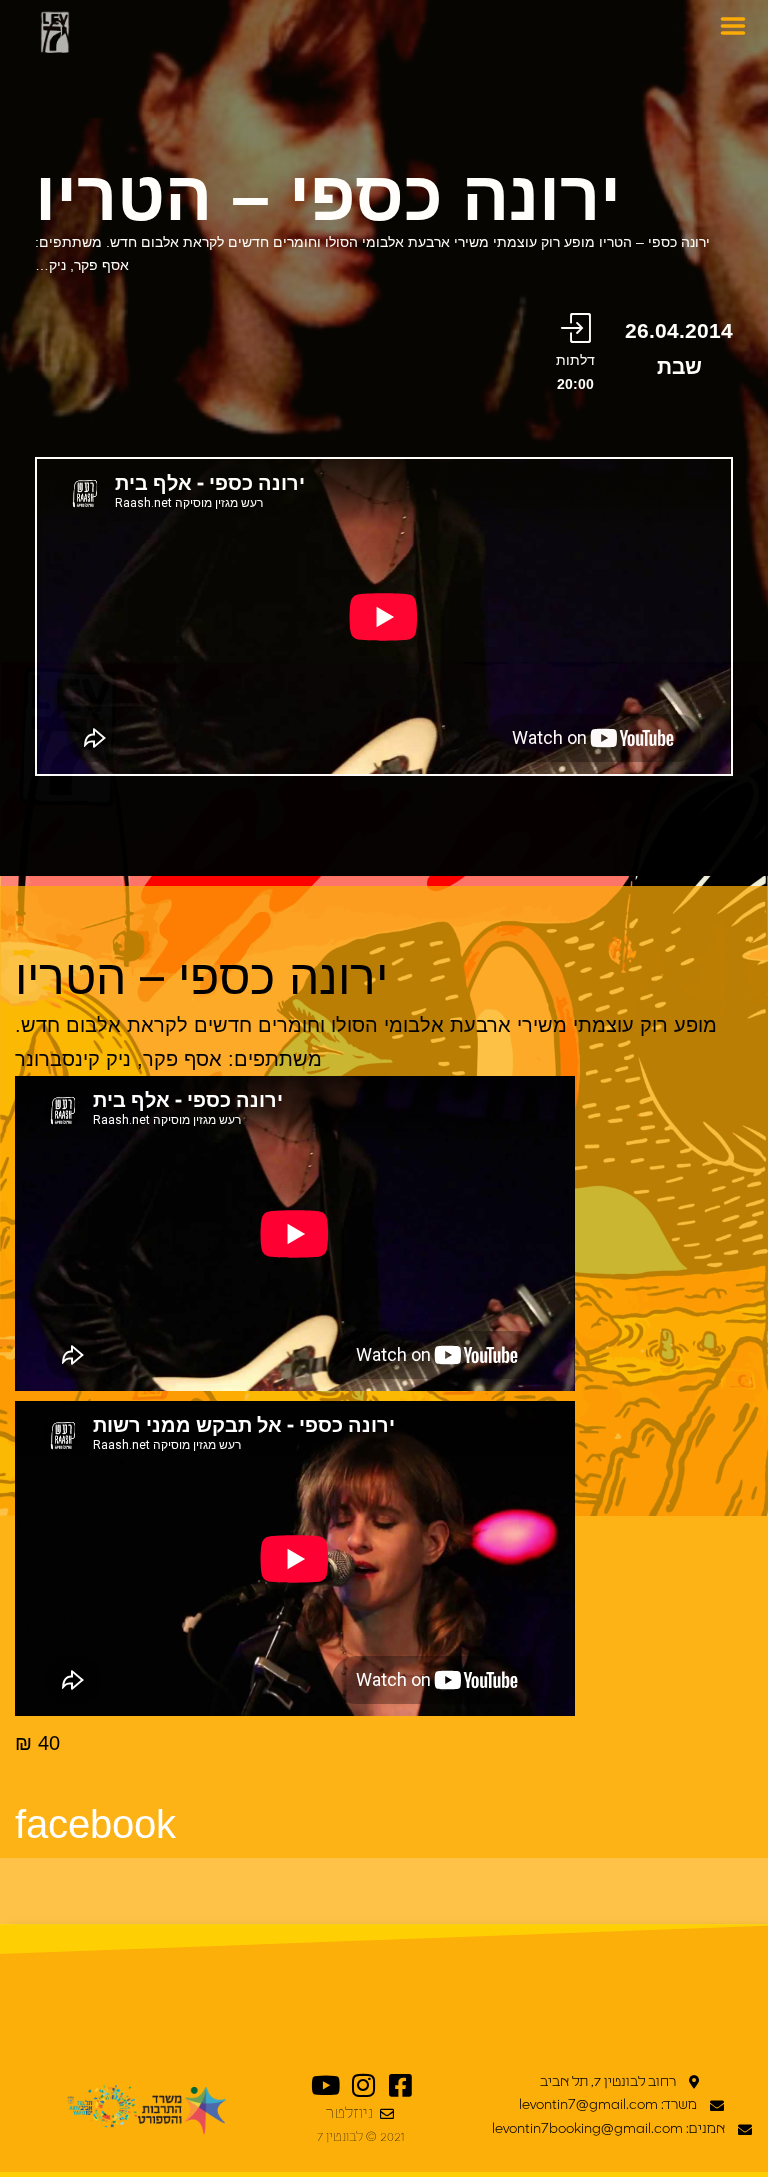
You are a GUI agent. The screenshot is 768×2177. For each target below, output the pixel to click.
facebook (95, 1824)
